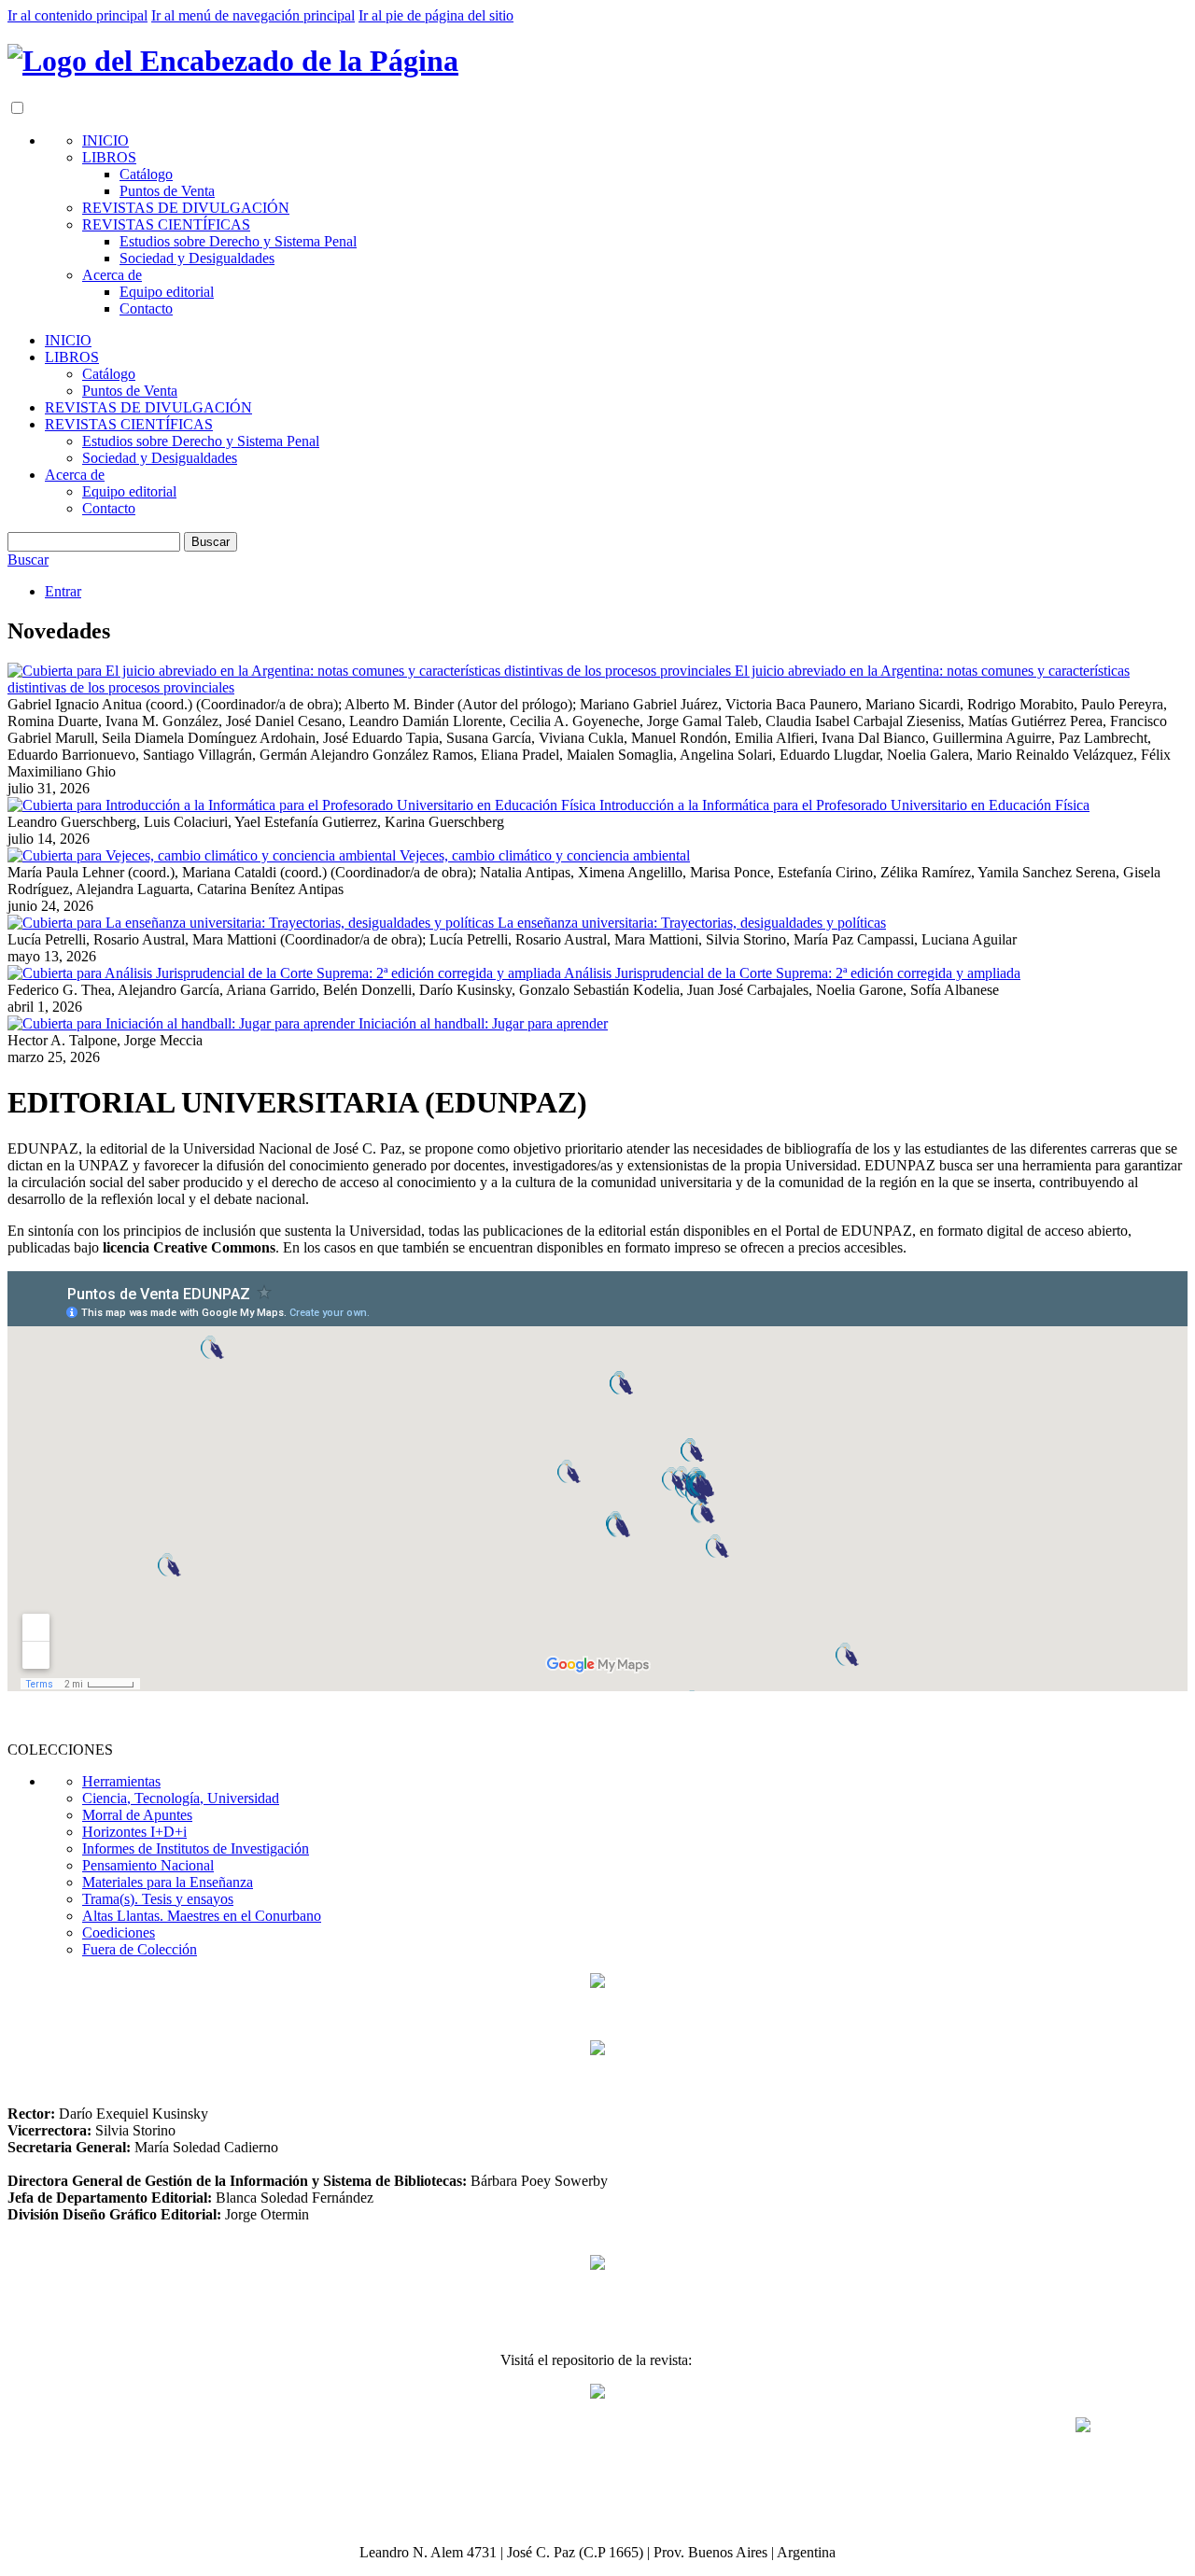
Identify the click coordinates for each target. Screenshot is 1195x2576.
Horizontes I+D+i (134, 1832)
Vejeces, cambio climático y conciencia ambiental (545, 855)
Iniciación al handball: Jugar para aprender (483, 1023)
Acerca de (112, 275)
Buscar (211, 542)
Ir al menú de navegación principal (253, 15)
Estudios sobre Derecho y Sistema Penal (238, 241)
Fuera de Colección (140, 1949)
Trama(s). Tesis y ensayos (158, 1899)
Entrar (63, 591)
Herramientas (121, 1781)
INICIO (105, 140)
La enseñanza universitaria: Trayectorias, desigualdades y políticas (692, 923)
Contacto (146, 308)
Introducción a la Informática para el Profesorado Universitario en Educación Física (844, 805)
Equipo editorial (167, 292)
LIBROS (109, 157)
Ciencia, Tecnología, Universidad (181, 1798)
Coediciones (119, 1932)
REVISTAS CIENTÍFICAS (166, 224)
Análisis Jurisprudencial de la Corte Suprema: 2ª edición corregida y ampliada (792, 973)
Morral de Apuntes (137, 1815)
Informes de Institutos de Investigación (196, 1848)
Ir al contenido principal (77, 15)
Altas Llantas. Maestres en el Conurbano (202, 1916)
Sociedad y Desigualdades (197, 258)
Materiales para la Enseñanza (168, 1882)
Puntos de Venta (167, 191)
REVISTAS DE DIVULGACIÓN (186, 208)
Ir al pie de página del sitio (436, 15)
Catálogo (146, 174)
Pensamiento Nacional (148, 1865)
